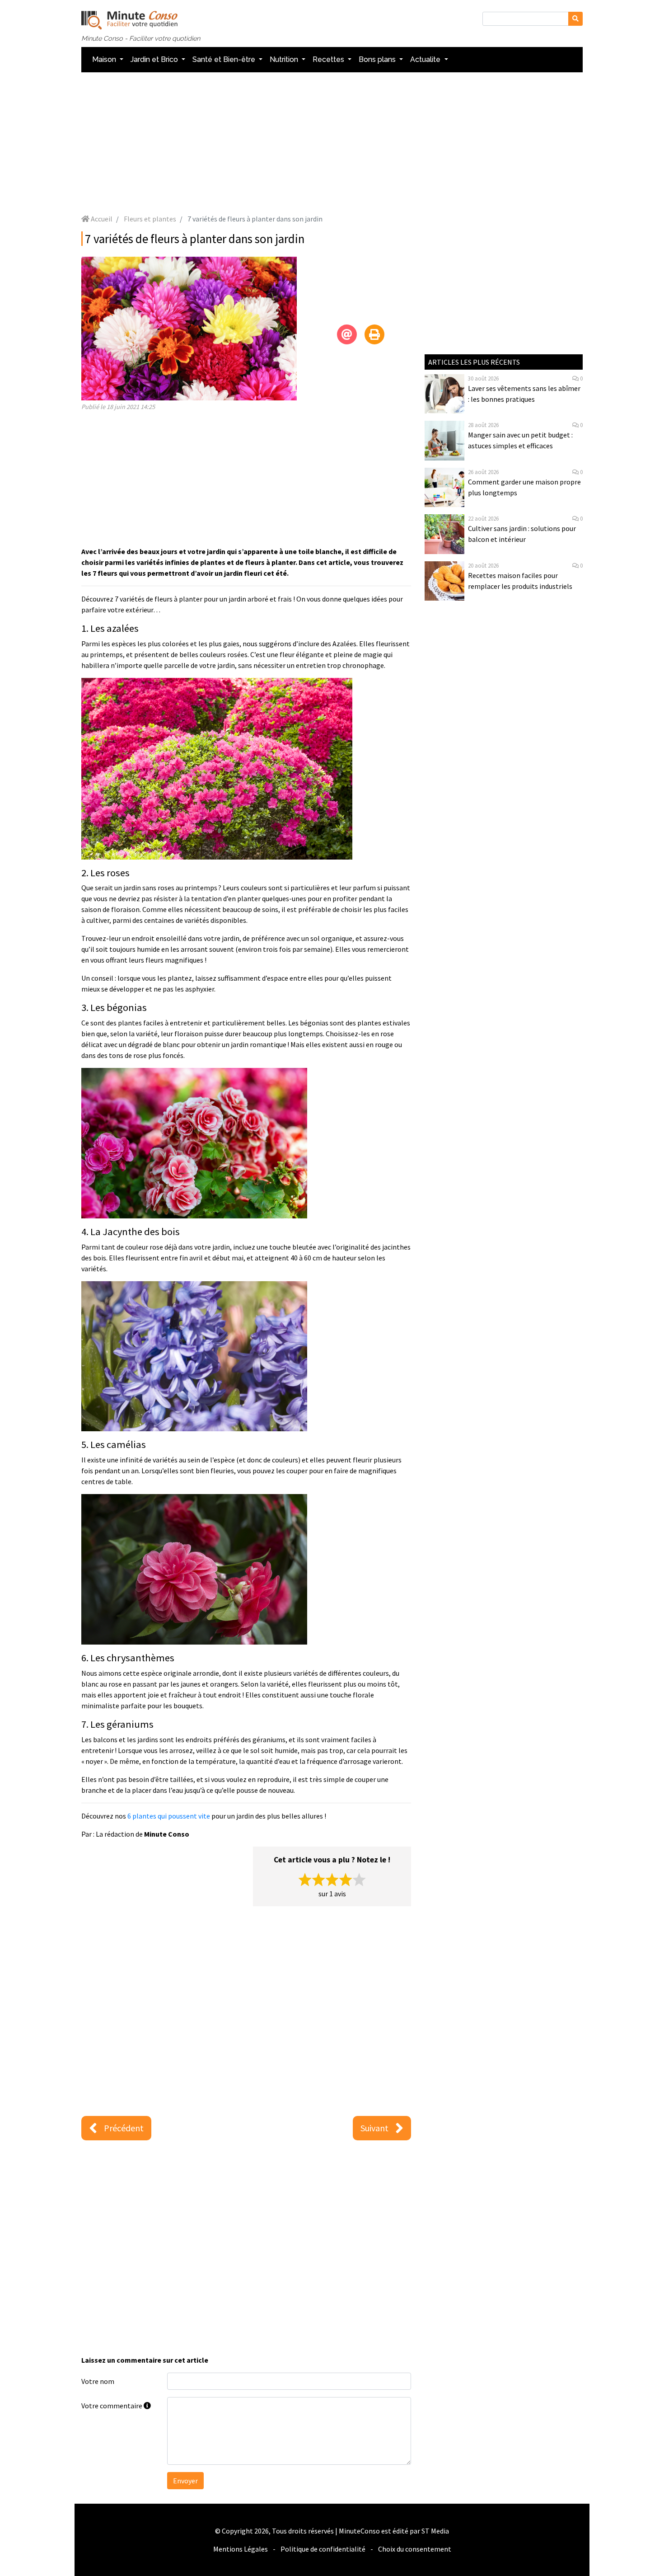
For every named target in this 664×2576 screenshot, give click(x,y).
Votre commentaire (112, 2406)
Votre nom (98, 2381)
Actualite (426, 59)
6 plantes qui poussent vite (169, 1816)
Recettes (329, 59)
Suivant (374, 2128)
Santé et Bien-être (225, 59)
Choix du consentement (415, 2549)
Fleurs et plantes (150, 219)
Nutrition (285, 59)
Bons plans (378, 59)
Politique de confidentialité (323, 2549)
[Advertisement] (332, 143)
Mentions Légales (241, 2549)
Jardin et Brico (155, 59)
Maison (105, 59)
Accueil (101, 219)
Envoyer (185, 2481)
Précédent (124, 2128)
